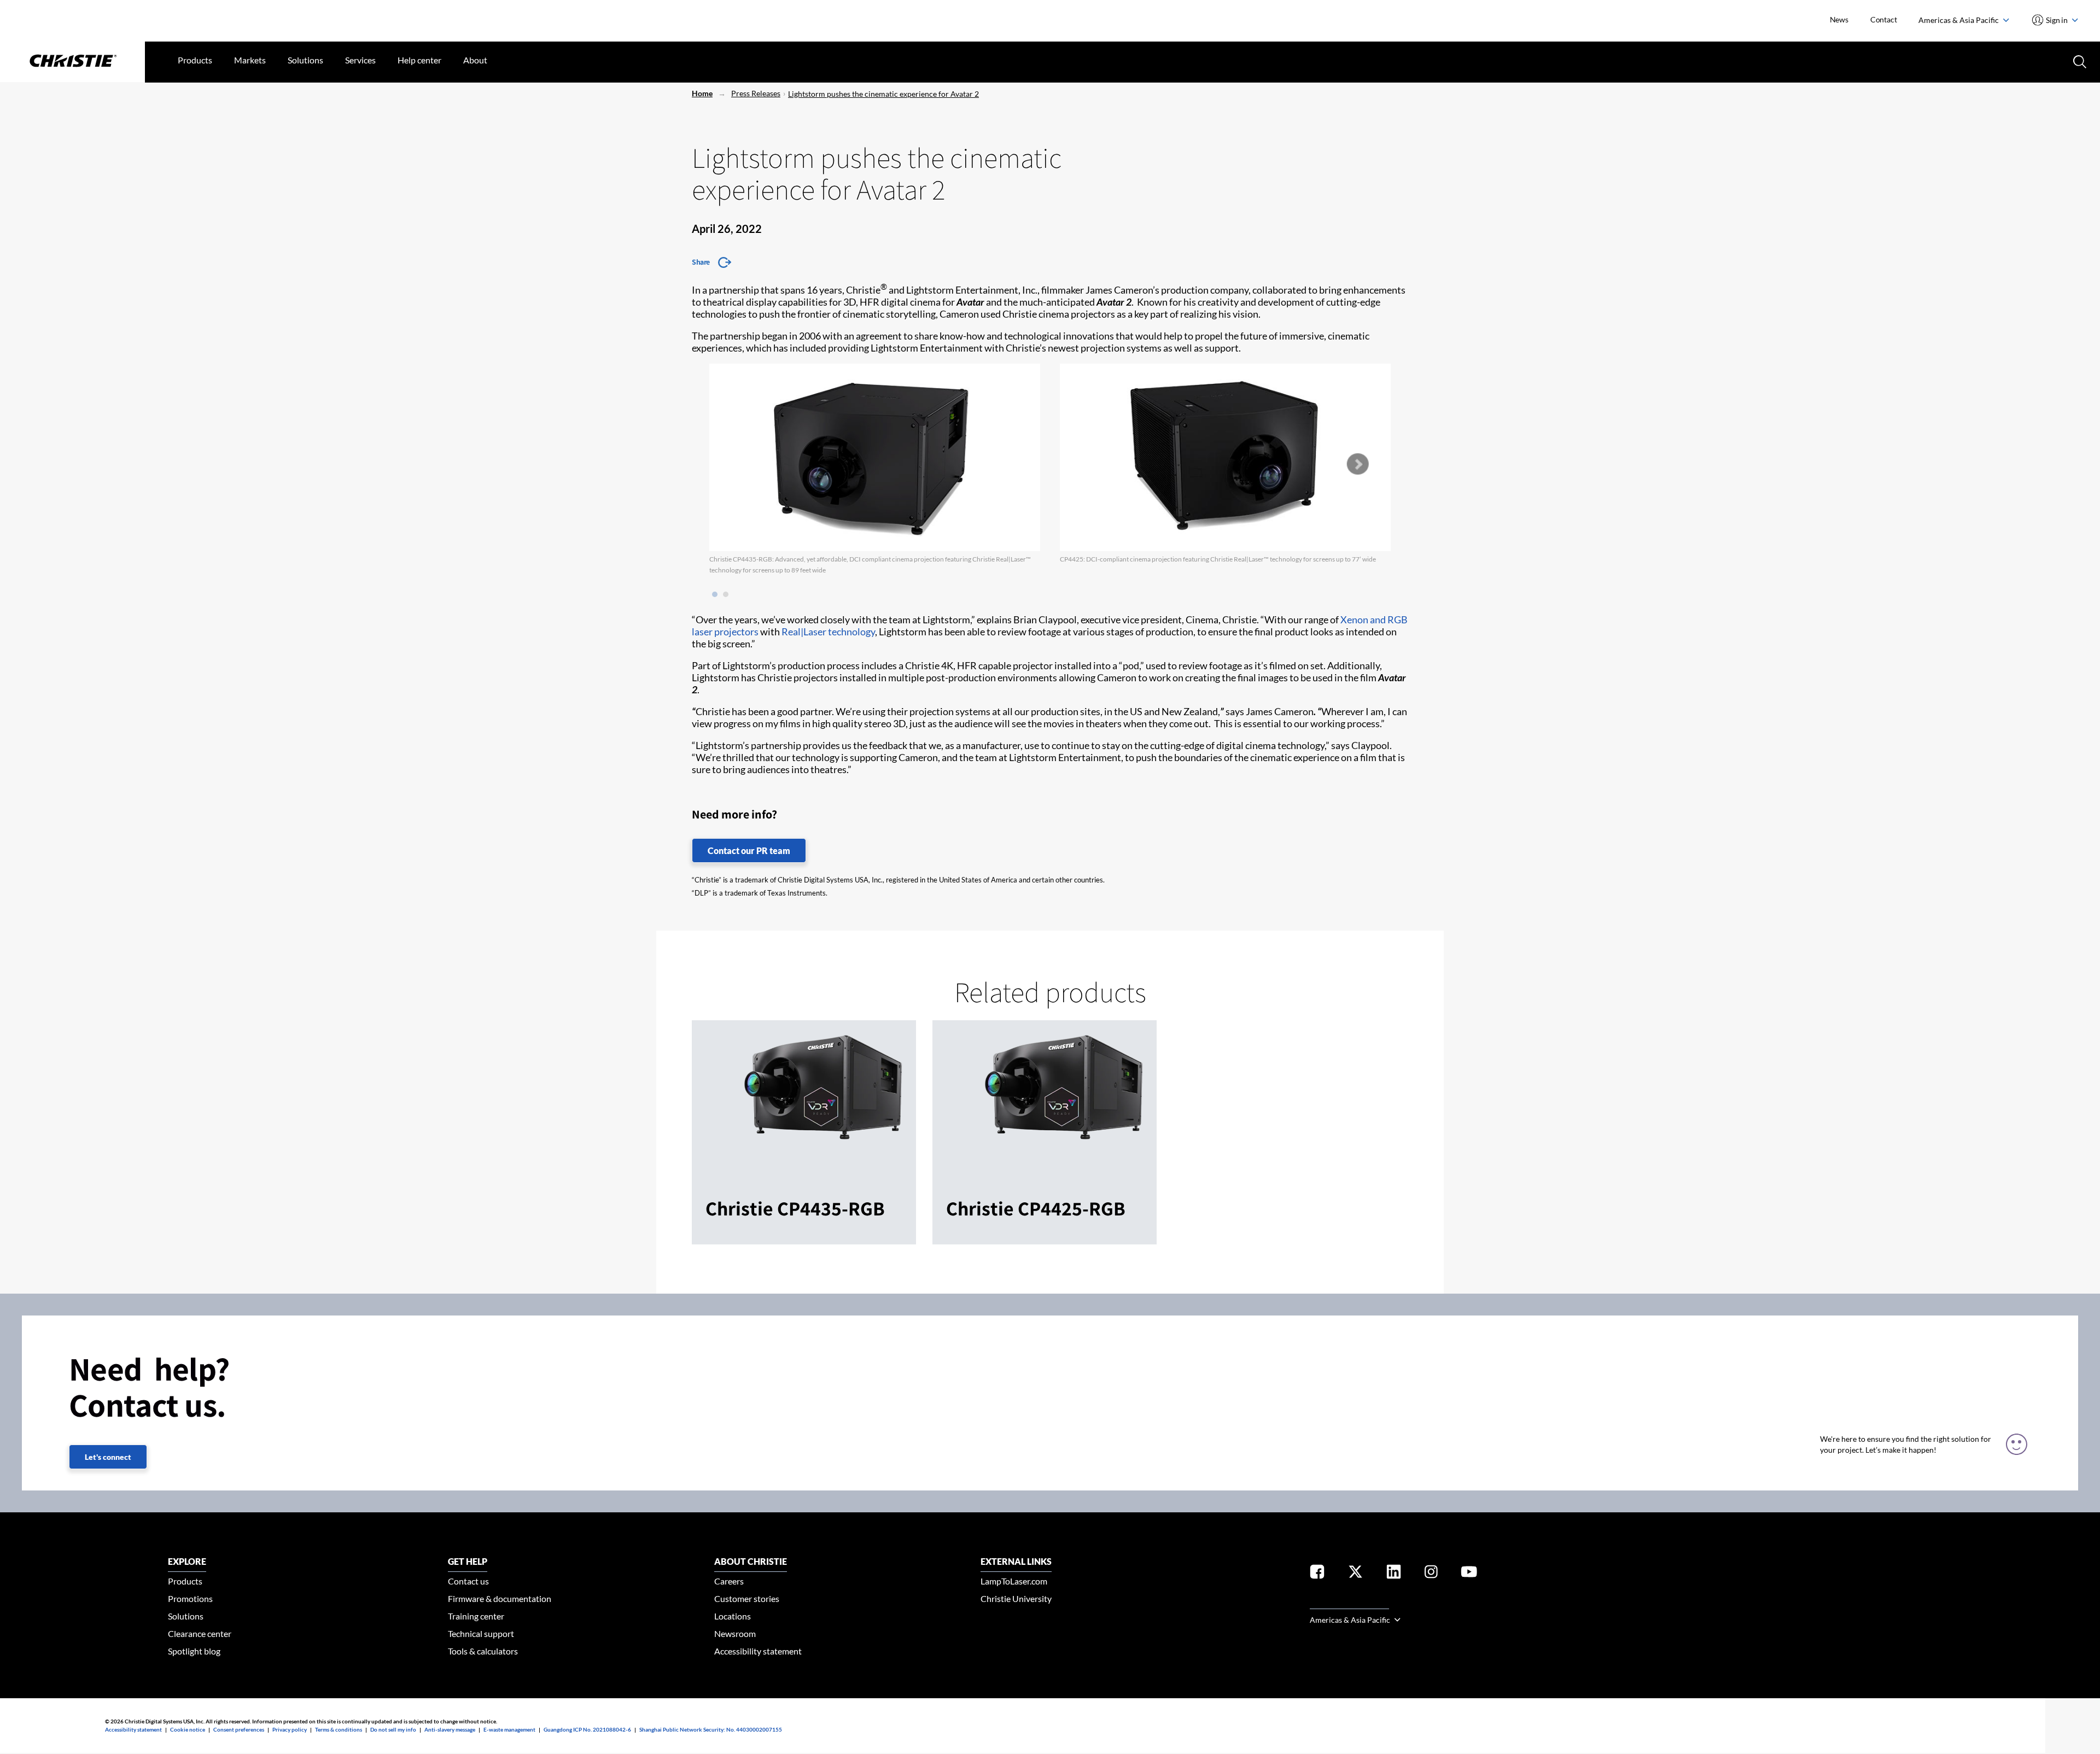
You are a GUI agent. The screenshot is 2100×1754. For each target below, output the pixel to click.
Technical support (481, 1633)
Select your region (1349, 1602)
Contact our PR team (749, 850)
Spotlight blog (194, 1651)
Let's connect (108, 1457)
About (475, 60)
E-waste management (509, 1729)
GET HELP (468, 1561)
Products (195, 60)
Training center (476, 1616)
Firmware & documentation (500, 1598)
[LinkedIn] (1394, 1574)
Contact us (468, 1581)
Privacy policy (290, 1729)
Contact (1884, 19)
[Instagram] (1431, 1574)
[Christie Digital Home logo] (72, 62)
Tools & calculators (483, 1651)
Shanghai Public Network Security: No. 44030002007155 (711, 1729)
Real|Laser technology (828, 632)
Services (360, 60)
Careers (729, 1581)
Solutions (305, 60)
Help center (419, 60)
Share (701, 262)
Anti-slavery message (450, 1729)
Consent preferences (239, 1729)
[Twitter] (1355, 1574)
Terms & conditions (339, 1729)
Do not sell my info (393, 1729)
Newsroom (735, 1633)
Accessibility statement (758, 1651)
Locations (733, 1616)
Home (702, 93)
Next (1357, 464)
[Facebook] (1317, 1574)
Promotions (190, 1598)
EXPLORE (187, 1561)
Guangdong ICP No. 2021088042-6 (587, 1729)
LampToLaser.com (1014, 1581)
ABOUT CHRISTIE (751, 1561)
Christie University (1016, 1598)
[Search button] (2079, 61)
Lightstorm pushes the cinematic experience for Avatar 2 (883, 94)
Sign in (2057, 20)
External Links (1016, 1561)
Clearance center (200, 1633)
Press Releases (756, 93)
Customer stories (747, 1598)
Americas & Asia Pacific (1959, 20)
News (1839, 19)
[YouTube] (1469, 1574)
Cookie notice (188, 1729)
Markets (250, 60)
